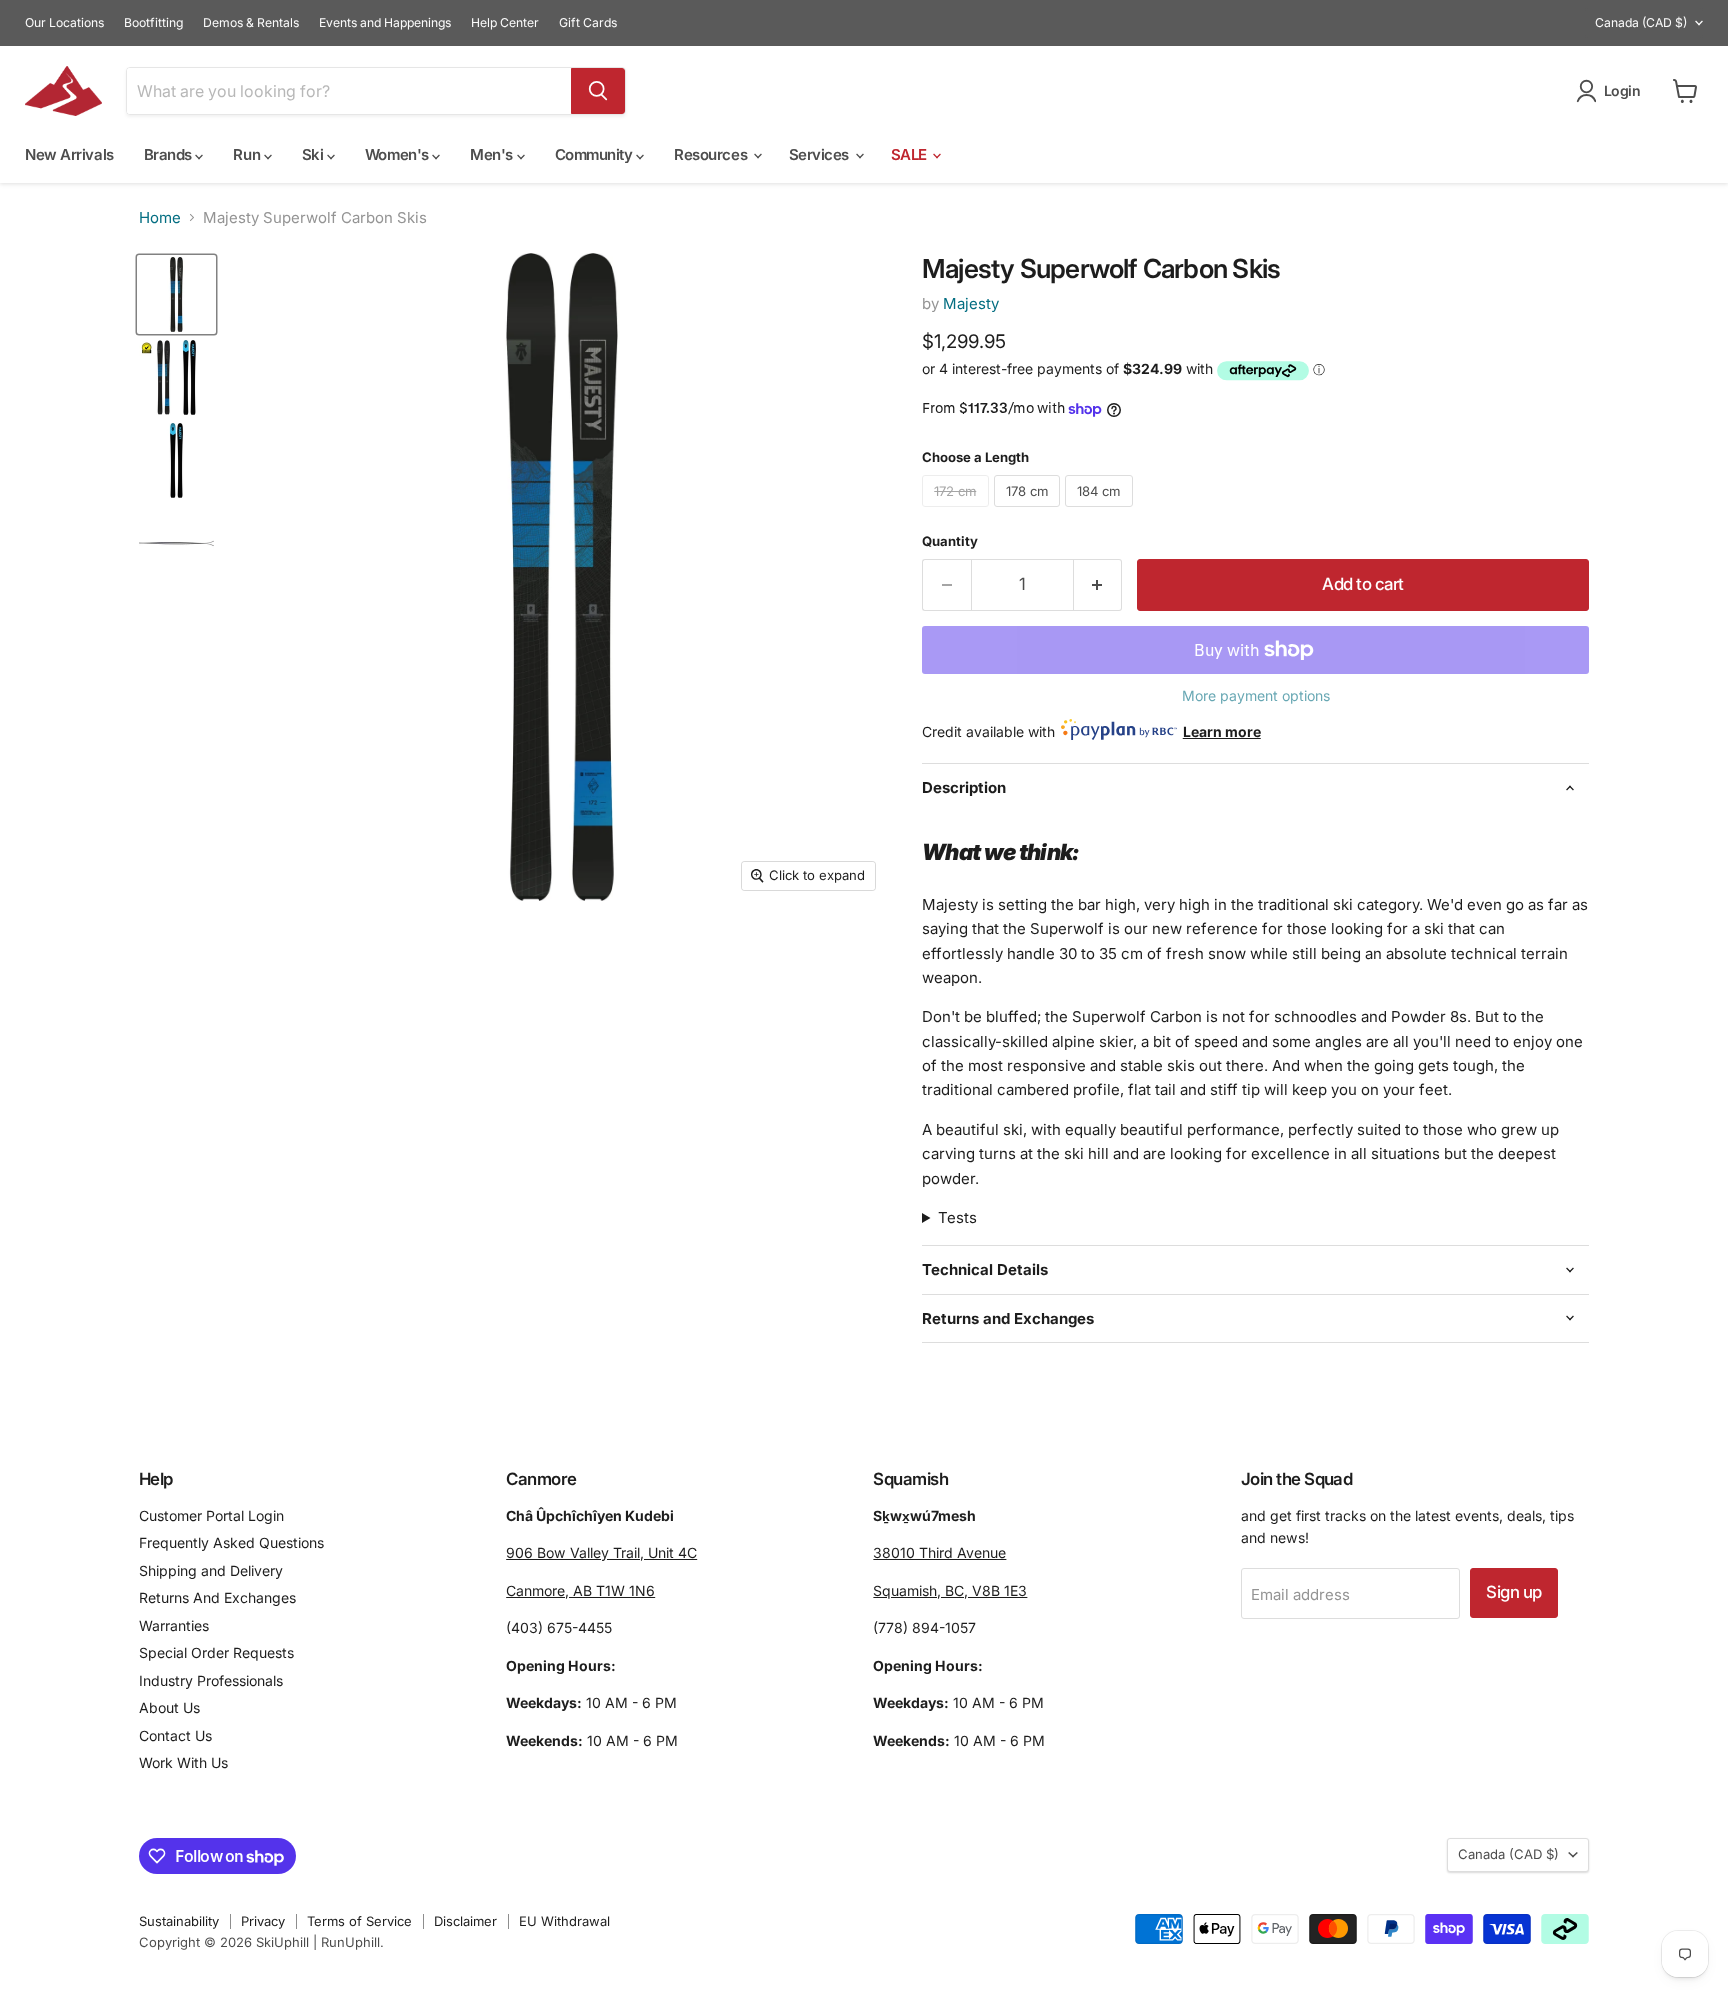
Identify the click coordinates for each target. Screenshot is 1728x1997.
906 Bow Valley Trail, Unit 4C (601, 1552)
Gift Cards (588, 23)
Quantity (950, 541)
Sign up (1513, 1592)
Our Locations (64, 23)
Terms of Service (359, 1921)
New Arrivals (69, 154)
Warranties (174, 1625)
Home (160, 217)
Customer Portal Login (211, 1515)
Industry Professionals (211, 1680)
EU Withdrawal (564, 1921)
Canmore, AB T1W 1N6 (580, 1590)
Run (248, 154)
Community (596, 154)
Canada (1641, 22)
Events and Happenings (385, 23)
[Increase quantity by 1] (1098, 584)
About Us (169, 1707)
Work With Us (183, 1762)
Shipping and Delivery (211, 1570)
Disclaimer (465, 1921)
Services (821, 154)
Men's (493, 154)
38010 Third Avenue (939, 1552)
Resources (712, 154)
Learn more (1222, 731)
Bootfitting (153, 23)
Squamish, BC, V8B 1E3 (950, 1590)
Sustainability (179, 1921)
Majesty (971, 303)
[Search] (598, 91)
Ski (314, 154)
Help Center (505, 23)
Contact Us (175, 1735)
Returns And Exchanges (217, 1597)
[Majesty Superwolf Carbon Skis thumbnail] (176, 294)
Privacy (263, 1921)
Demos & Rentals (251, 23)
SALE (911, 154)
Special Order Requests (216, 1652)
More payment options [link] (1256, 696)
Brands (170, 154)
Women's (398, 154)
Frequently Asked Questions (231, 1542)
